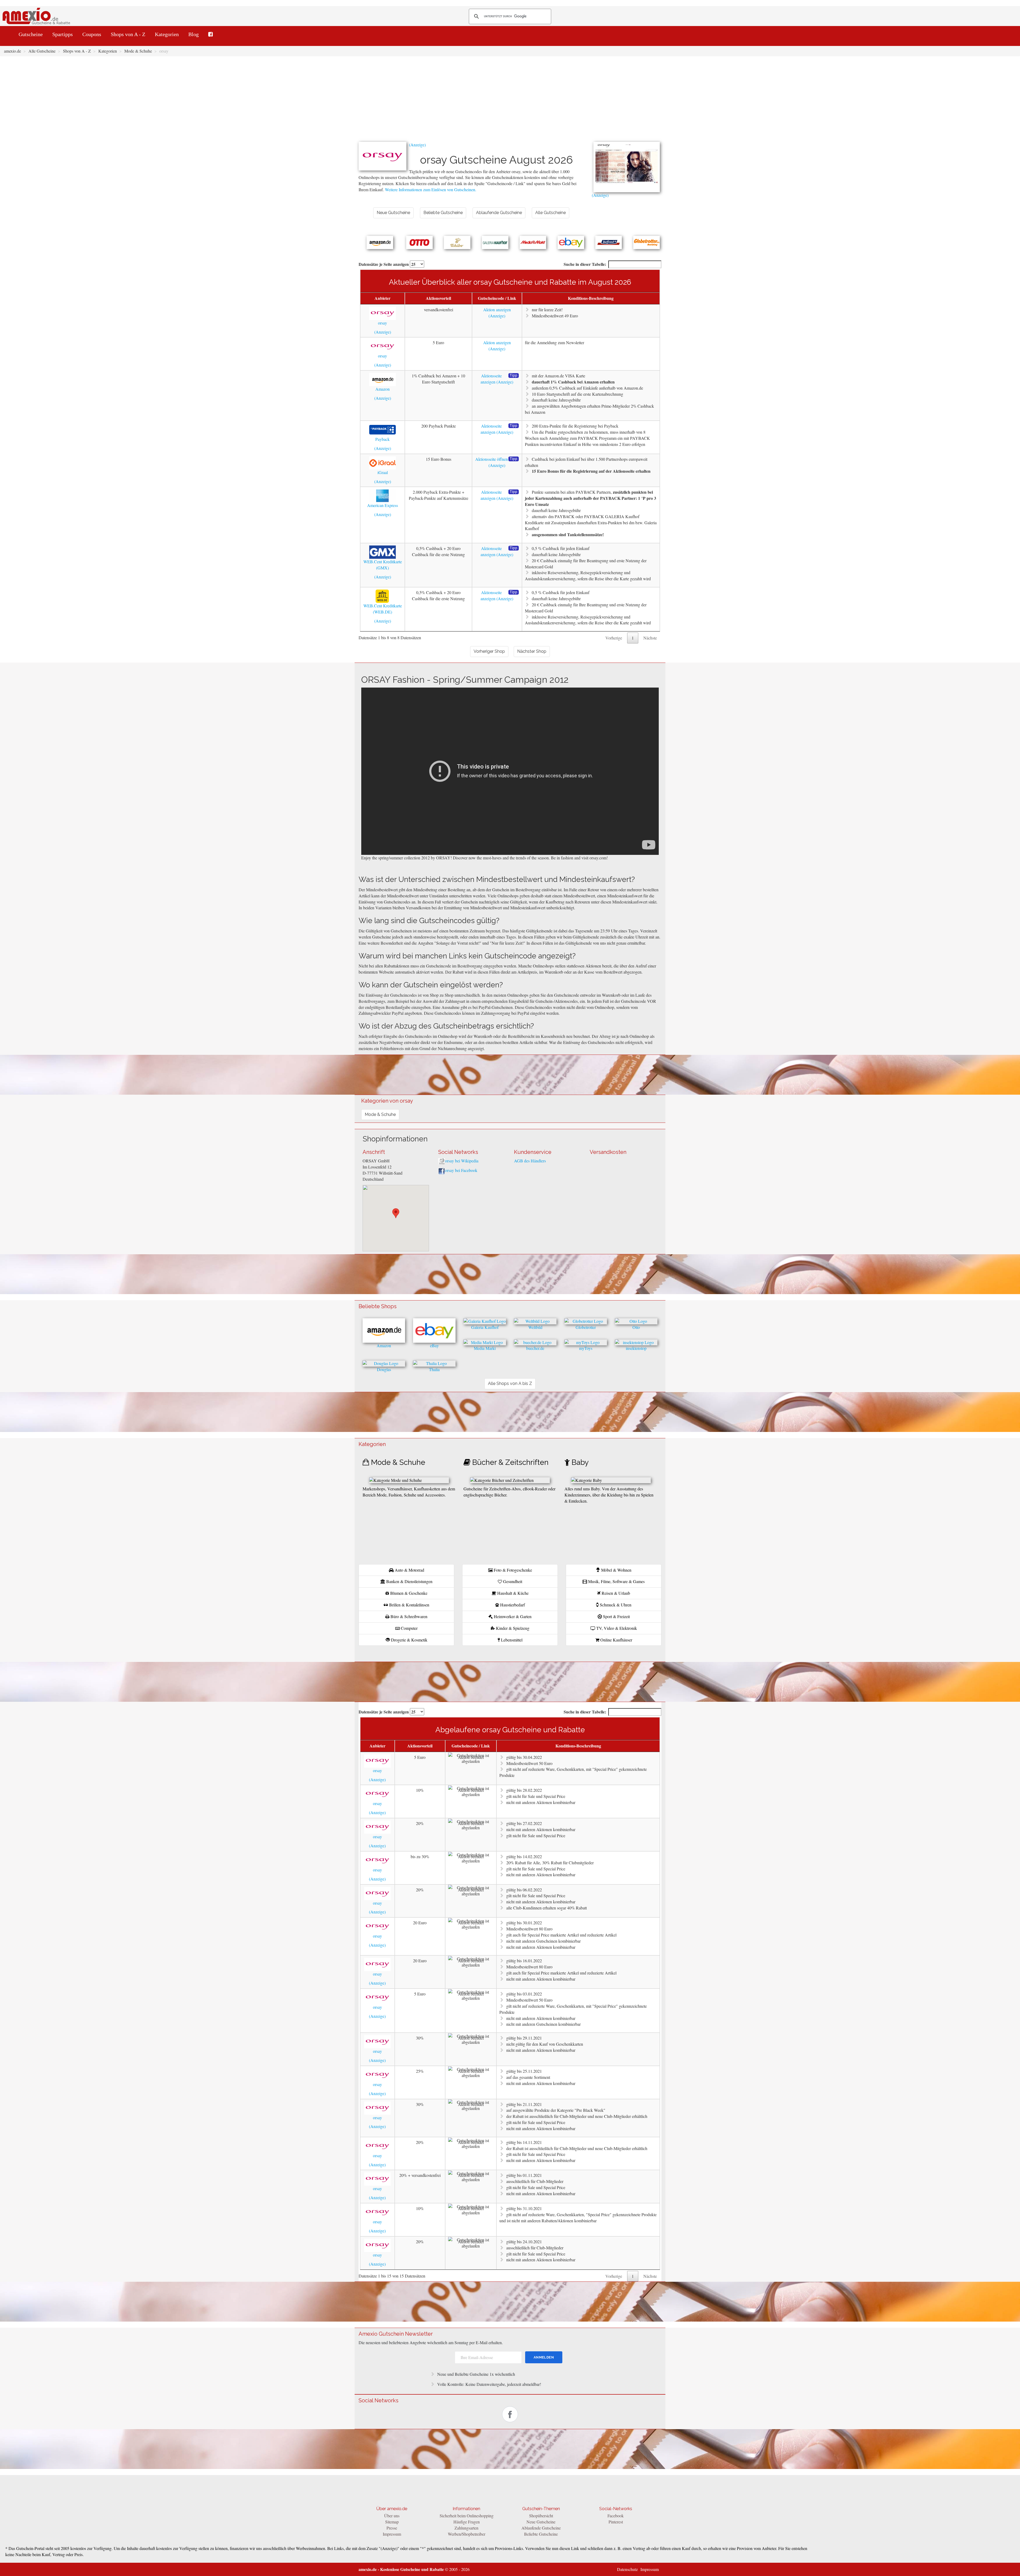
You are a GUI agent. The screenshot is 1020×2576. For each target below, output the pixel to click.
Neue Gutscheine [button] (393, 213)
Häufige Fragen (467, 2522)
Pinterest (616, 2522)
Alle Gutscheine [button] (551, 213)
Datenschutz (627, 2569)
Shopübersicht (541, 2516)
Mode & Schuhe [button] (380, 1114)
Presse (392, 2528)
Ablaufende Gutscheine (541, 2528)
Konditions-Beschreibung (591, 298)
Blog (194, 34)
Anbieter (382, 298)
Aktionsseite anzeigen (491, 379)
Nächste (650, 638)
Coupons (92, 34)
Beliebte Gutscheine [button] (443, 213)
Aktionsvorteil (438, 298)
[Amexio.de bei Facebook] (211, 34)
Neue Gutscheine (541, 2522)
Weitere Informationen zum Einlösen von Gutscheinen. (431, 189)
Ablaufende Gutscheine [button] (499, 213)
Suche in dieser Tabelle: (585, 264)
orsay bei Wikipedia (462, 1161)
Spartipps (63, 34)
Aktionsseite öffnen (492, 459)
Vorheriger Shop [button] (489, 651)
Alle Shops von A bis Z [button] (510, 1383)
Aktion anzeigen (497, 310)
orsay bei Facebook (461, 1170)
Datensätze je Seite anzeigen (384, 264)
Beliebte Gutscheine (541, 2534)
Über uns (392, 2516)
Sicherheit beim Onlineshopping (467, 2516)
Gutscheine (31, 34)
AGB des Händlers (530, 1161)
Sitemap (392, 2522)
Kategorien (167, 34)
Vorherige (614, 638)
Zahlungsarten (466, 2528)
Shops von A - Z (128, 34)
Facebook (616, 2516)
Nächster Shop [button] (532, 651)
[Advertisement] (510, 102)
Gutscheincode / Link (497, 298)
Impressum (392, 2534)
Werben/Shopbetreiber (467, 2534)
